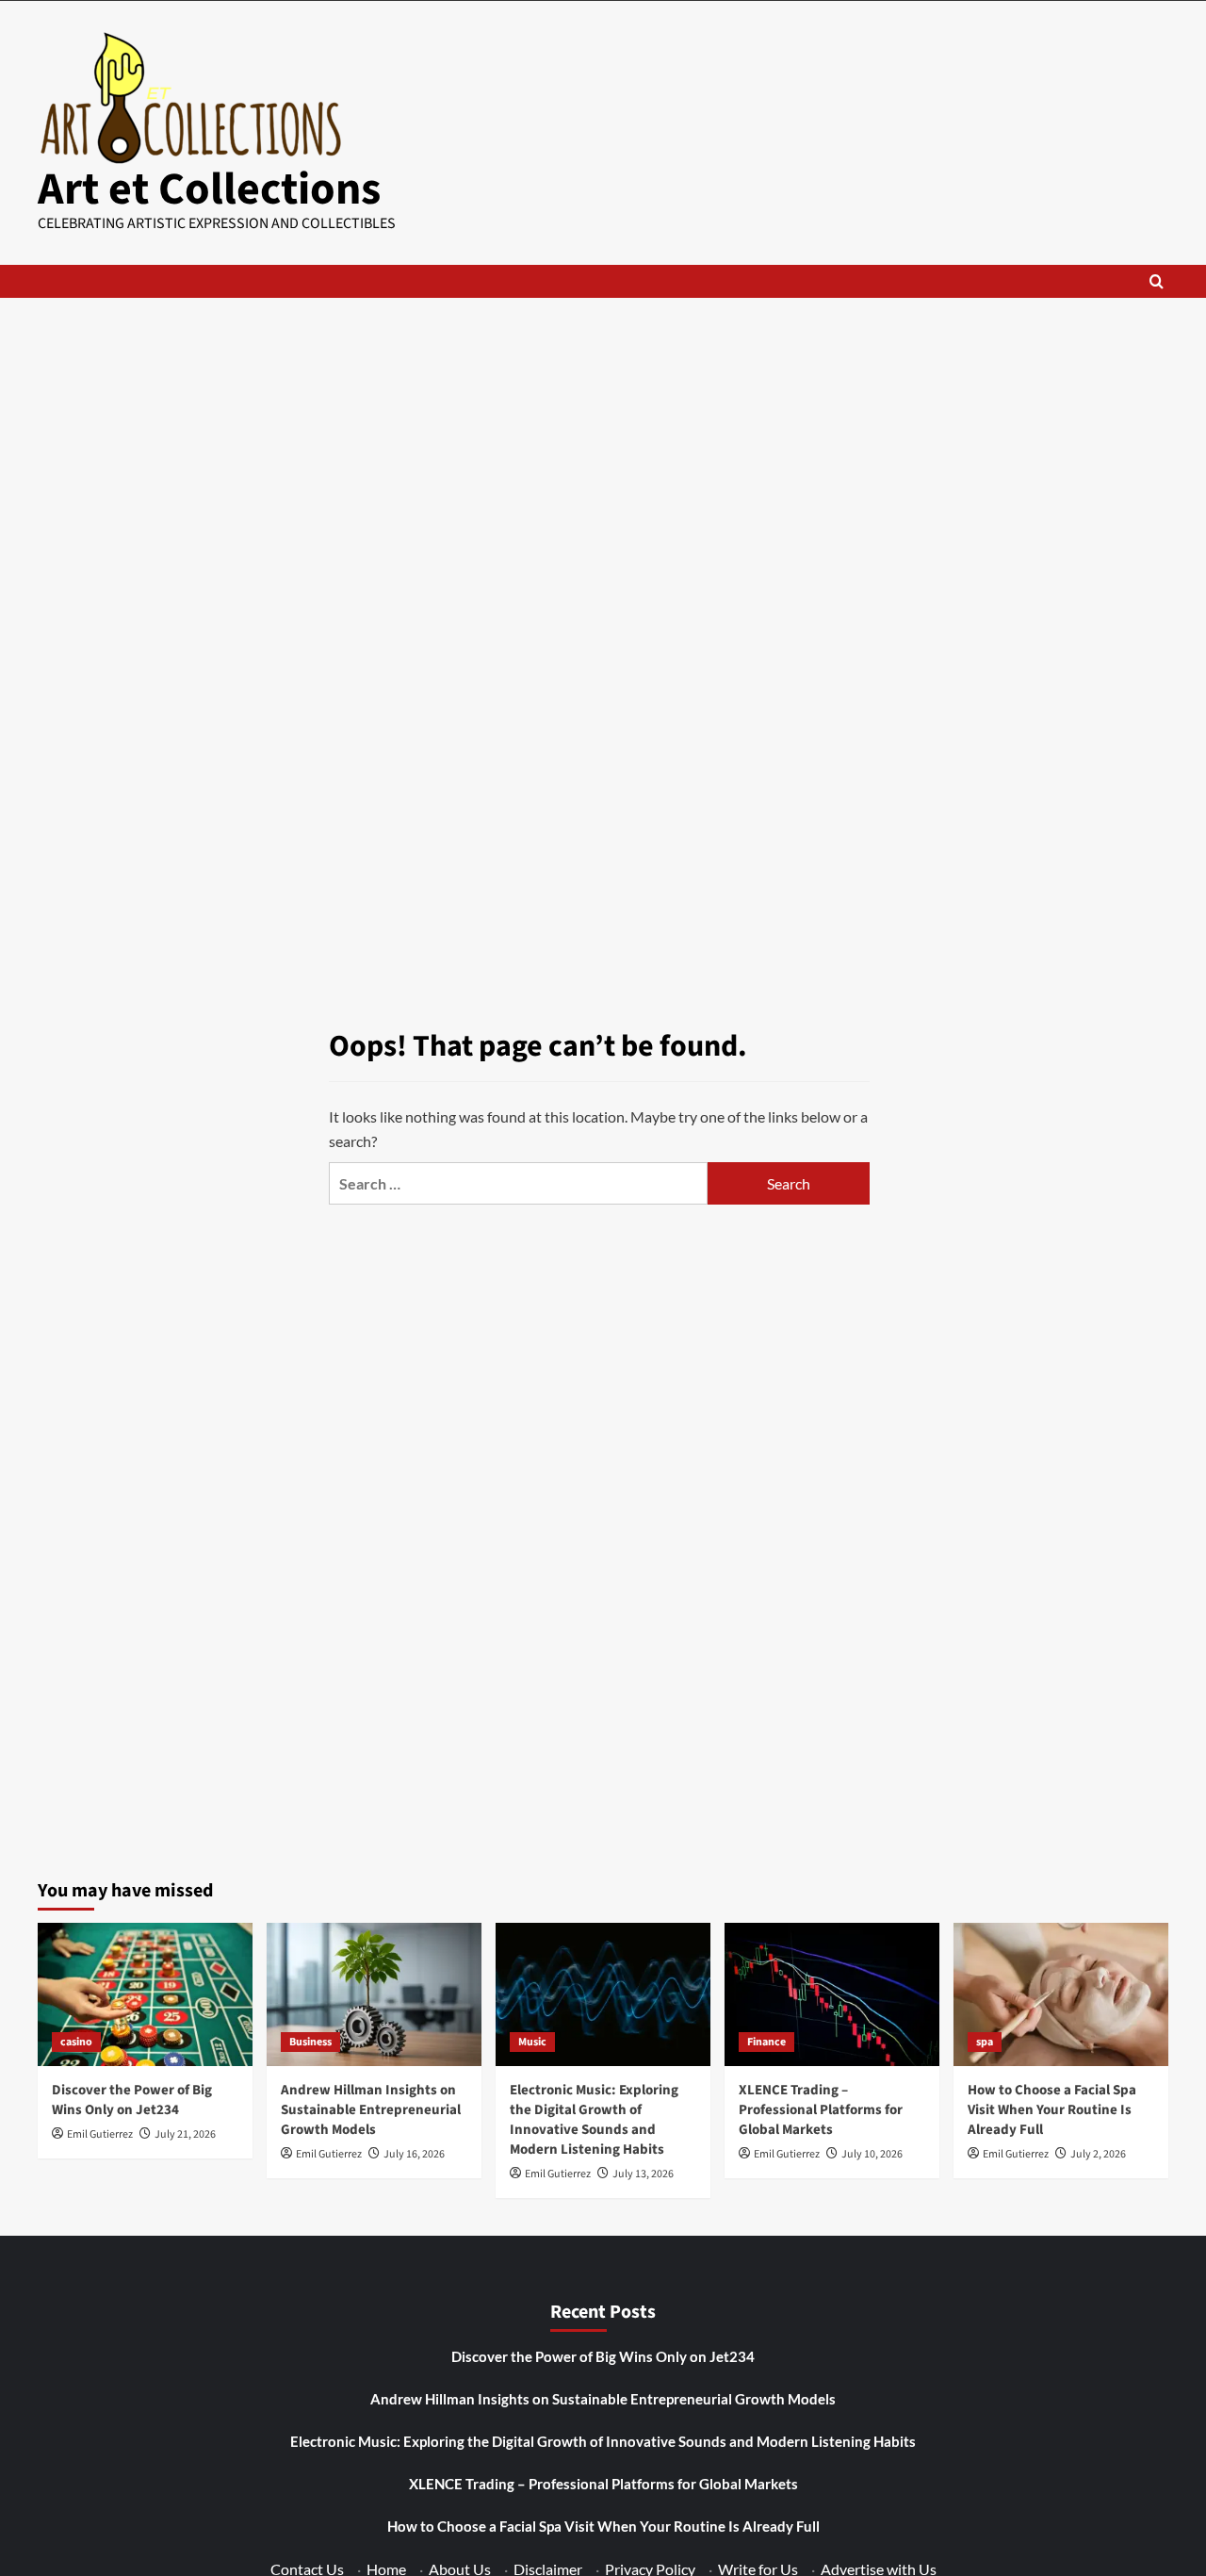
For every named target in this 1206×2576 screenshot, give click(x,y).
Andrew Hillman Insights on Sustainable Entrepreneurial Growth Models (371, 2110)
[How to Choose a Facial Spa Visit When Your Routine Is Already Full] (1061, 1994)
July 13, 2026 (643, 2174)
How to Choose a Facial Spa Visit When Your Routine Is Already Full (1052, 2110)
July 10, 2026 (872, 2154)
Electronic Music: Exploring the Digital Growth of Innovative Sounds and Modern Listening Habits (594, 2120)
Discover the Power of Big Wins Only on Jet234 (132, 2100)
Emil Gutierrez (100, 2134)
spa (985, 2042)
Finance (766, 2042)
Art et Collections (209, 189)
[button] (1157, 281)
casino (76, 2042)
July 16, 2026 (414, 2154)
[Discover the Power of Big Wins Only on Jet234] (145, 1994)
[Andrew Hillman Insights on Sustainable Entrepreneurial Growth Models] (374, 1994)
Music (532, 2042)
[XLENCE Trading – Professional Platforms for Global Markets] (832, 1994)
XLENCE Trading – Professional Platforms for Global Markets (821, 2110)
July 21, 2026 (185, 2134)
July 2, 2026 (1098, 2154)
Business (310, 2042)
